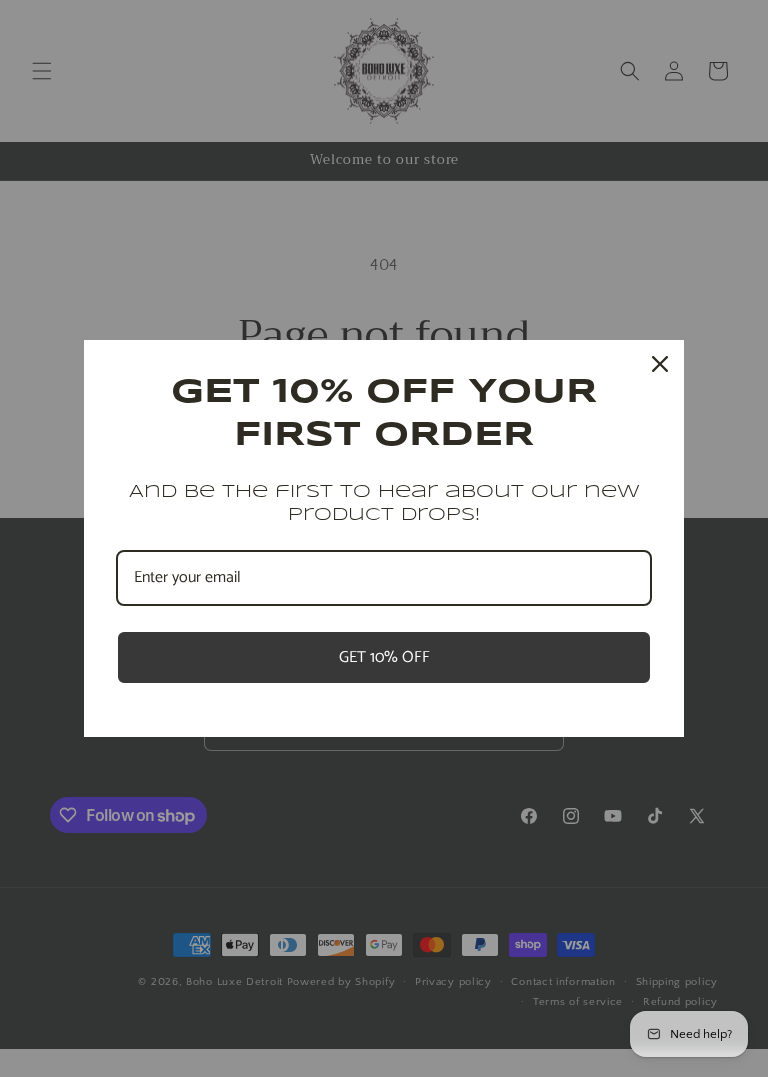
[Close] (660, 364)
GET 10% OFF (384, 657)
